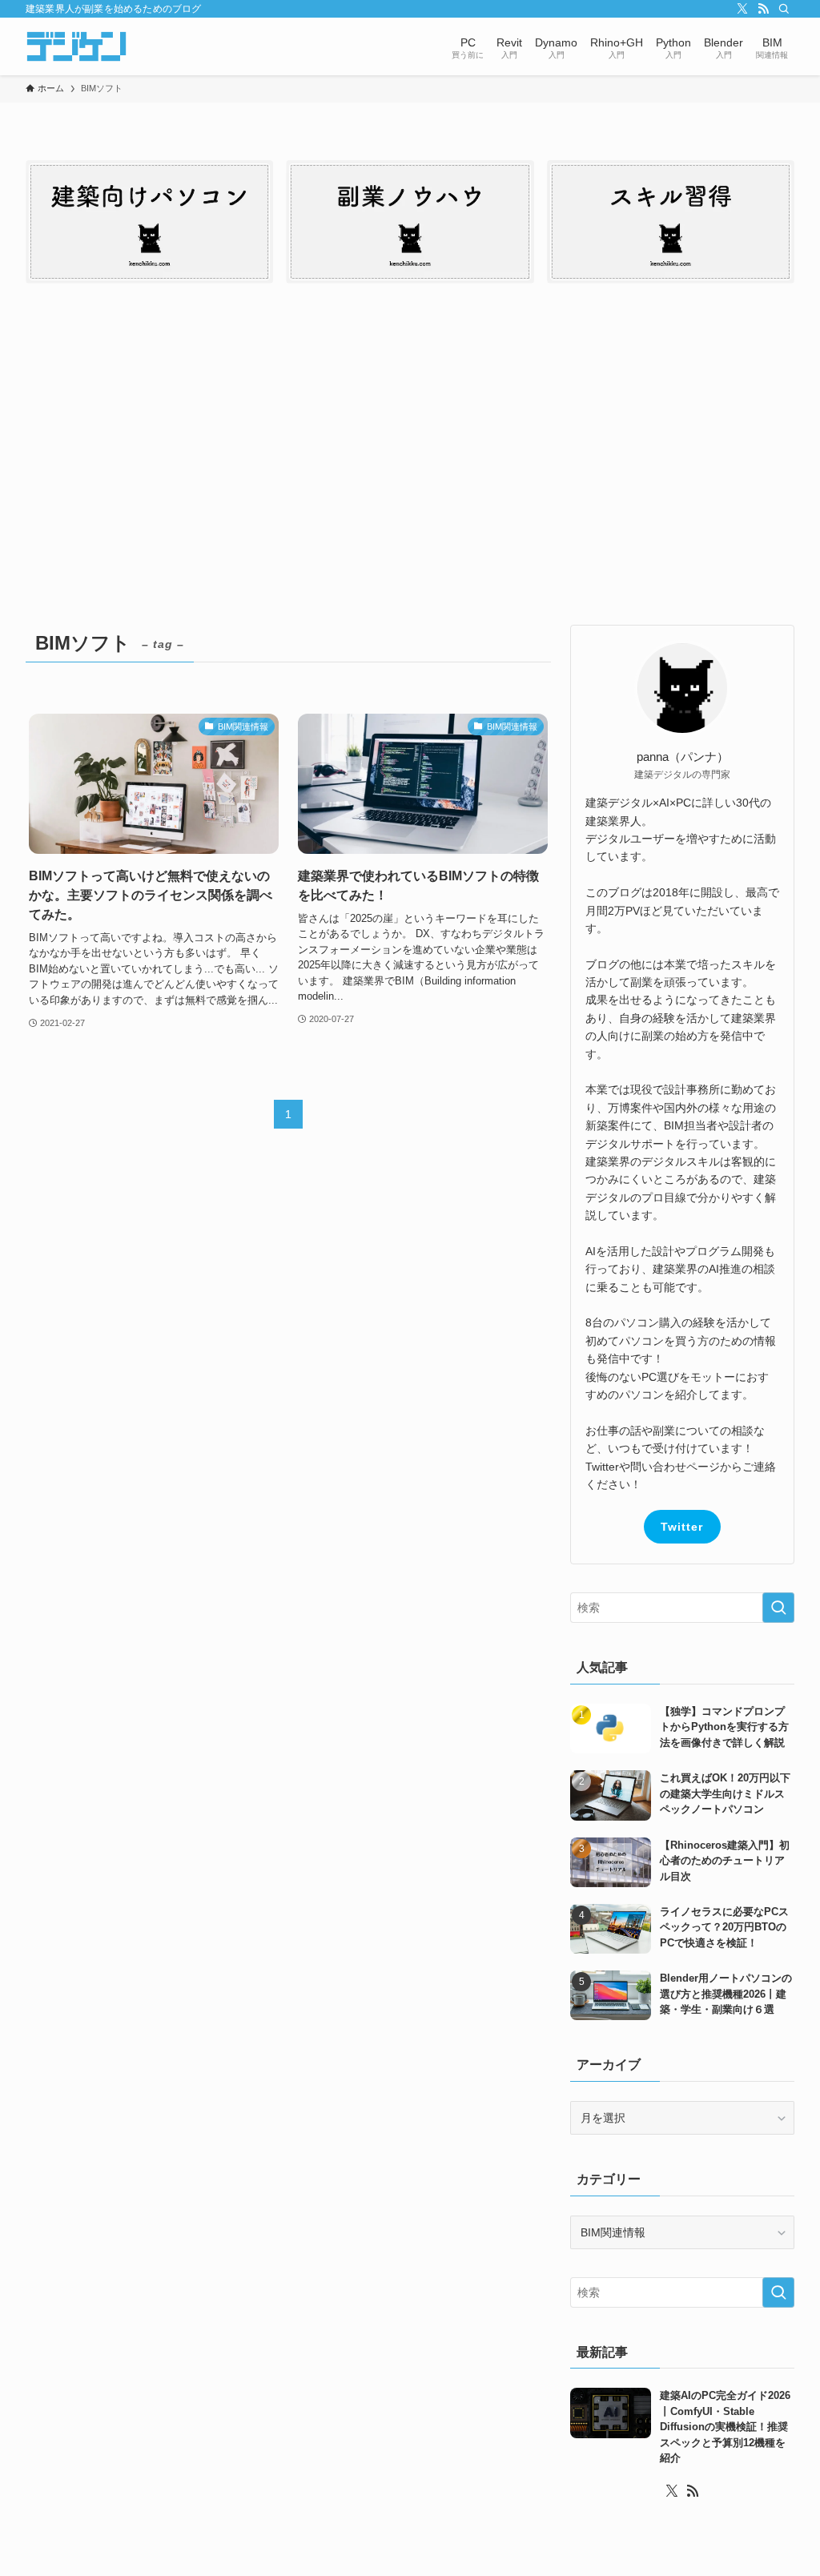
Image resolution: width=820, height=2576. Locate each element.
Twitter (682, 1527)
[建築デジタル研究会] (76, 46)
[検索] (784, 9)
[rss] (763, 9)
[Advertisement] (410, 461)
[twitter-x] (742, 9)
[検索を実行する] (778, 1608)
